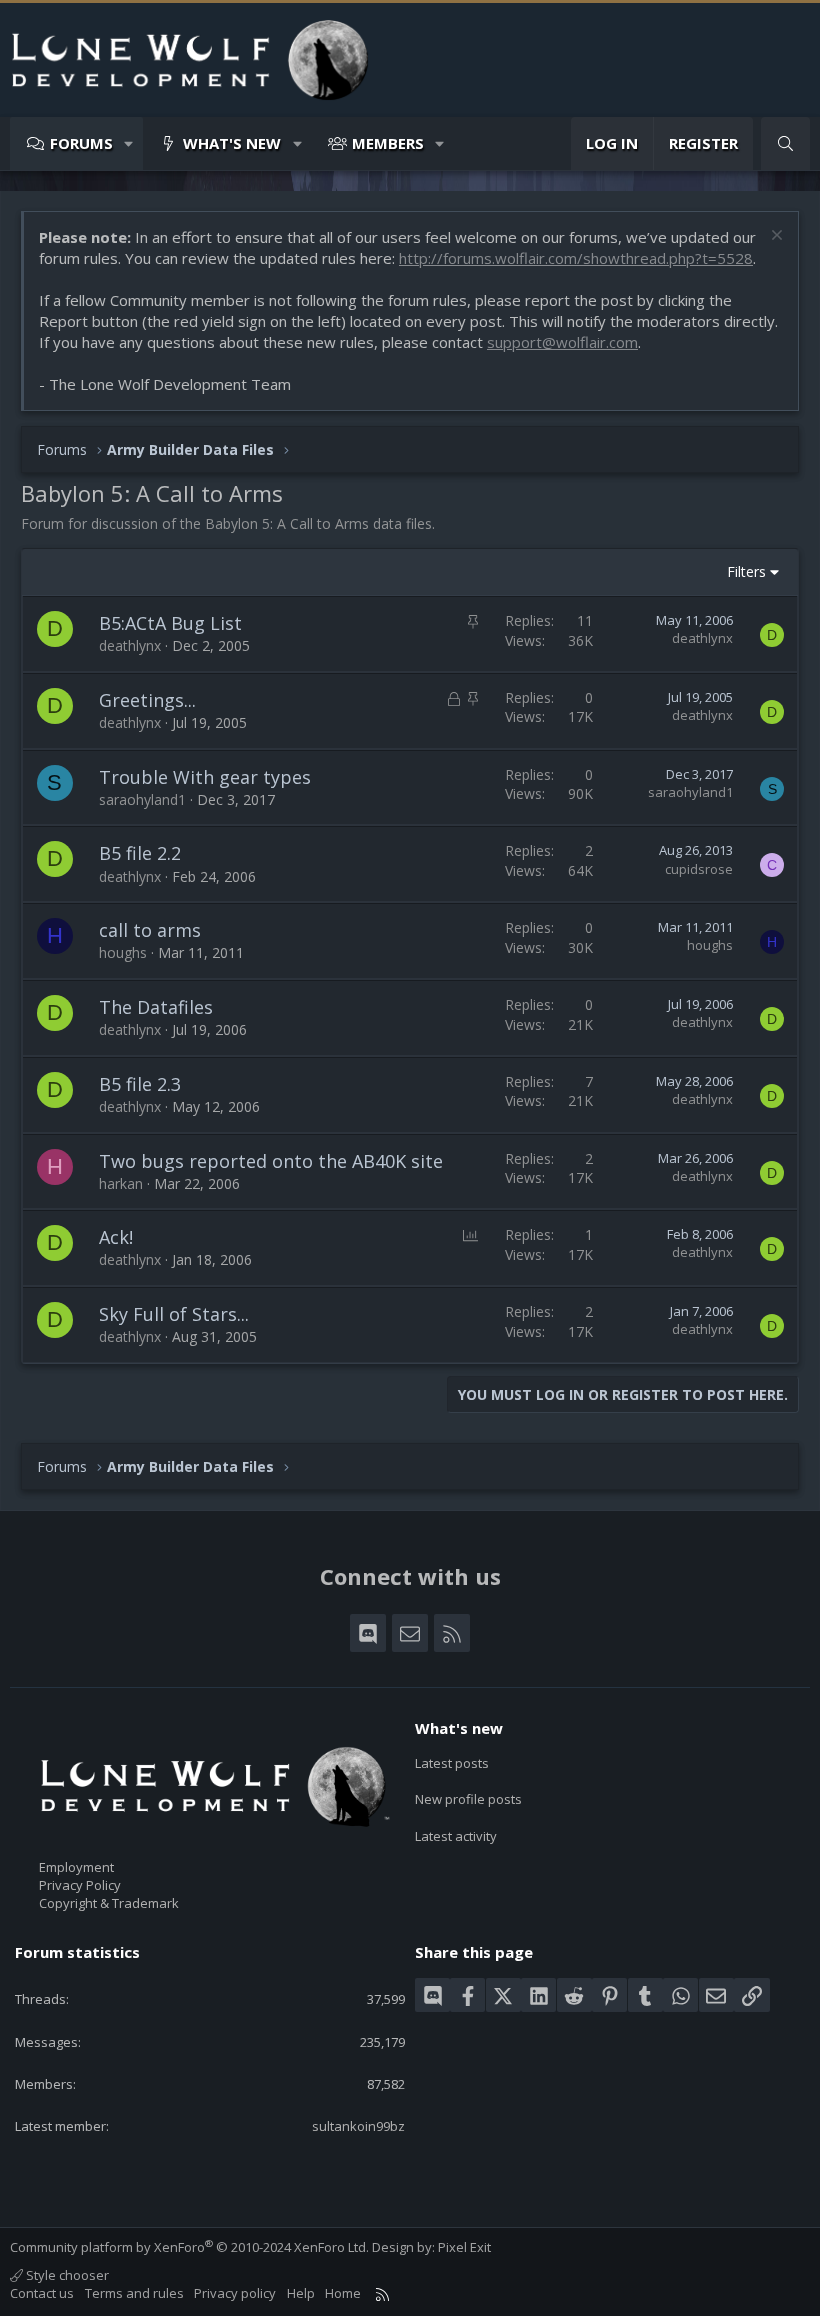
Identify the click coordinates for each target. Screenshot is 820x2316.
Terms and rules (134, 2293)
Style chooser (66, 2275)
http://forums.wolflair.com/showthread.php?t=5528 (576, 258)
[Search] (785, 143)
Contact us (42, 2293)
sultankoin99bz (358, 2126)
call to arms (150, 930)
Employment (76, 1867)
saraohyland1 (142, 799)
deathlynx (130, 645)
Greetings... (147, 700)
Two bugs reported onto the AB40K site (271, 1161)
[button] (129, 143)
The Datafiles (156, 1007)
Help (301, 2293)
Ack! (116, 1237)
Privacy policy (235, 2293)
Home (343, 2293)
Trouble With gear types (205, 777)
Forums (81, 143)
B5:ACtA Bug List (170, 623)
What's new (232, 143)
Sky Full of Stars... (174, 1314)
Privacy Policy (80, 1885)
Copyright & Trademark (109, 1903)
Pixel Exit (464, 2247)
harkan (121, 1183)
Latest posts (452, 1763)
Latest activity (456, 1836)
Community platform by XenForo (189, 2247)
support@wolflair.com (562, 342)
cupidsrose (699, 869)
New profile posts (468, 1799)
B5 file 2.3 (140, 1084)
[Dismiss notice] (774, 237)
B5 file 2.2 (140, 853)
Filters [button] (746, 571)
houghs (123, 952)
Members (388, 143)
